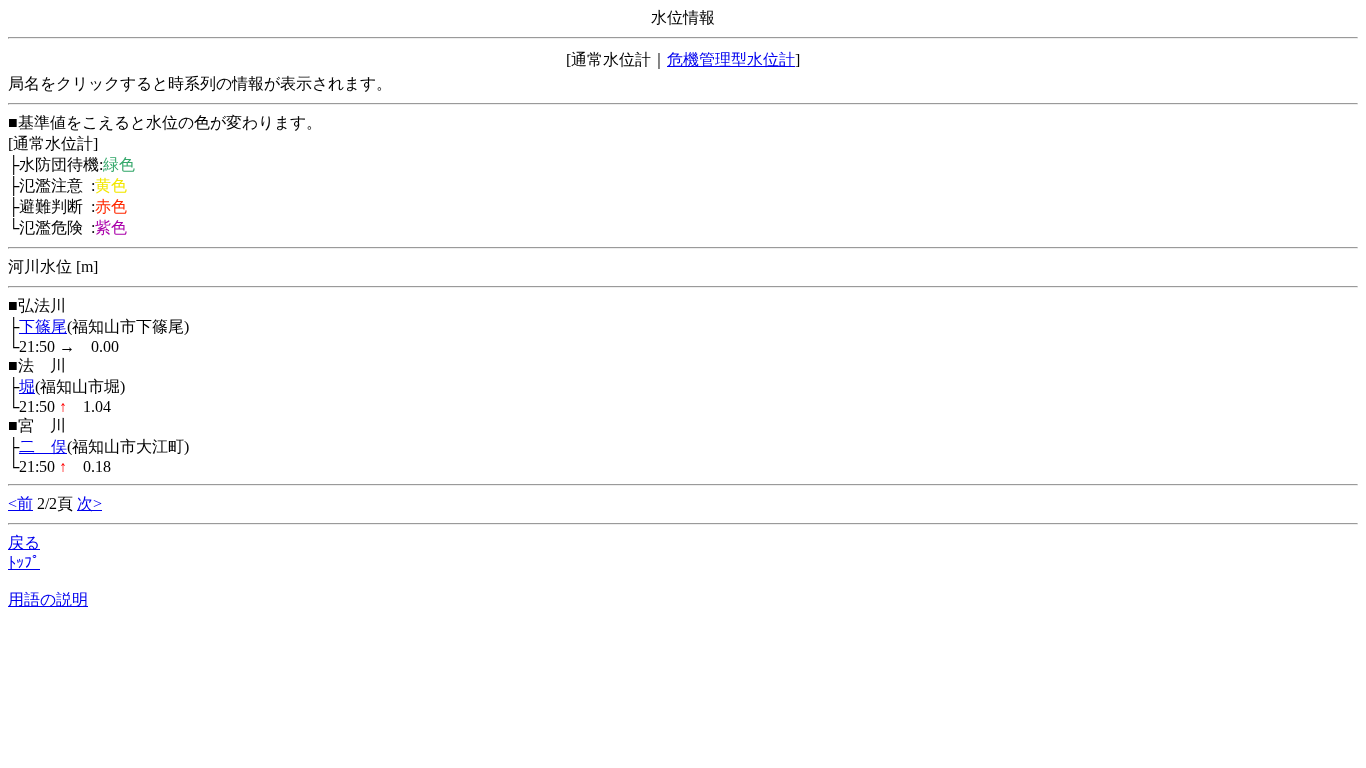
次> (89, 503)
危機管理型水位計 (731, 59)
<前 (20, 503)
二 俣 (43, 446)
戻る (24, 542)
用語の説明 (48, 599)
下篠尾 (43, 326)
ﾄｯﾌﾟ (24, 562)
